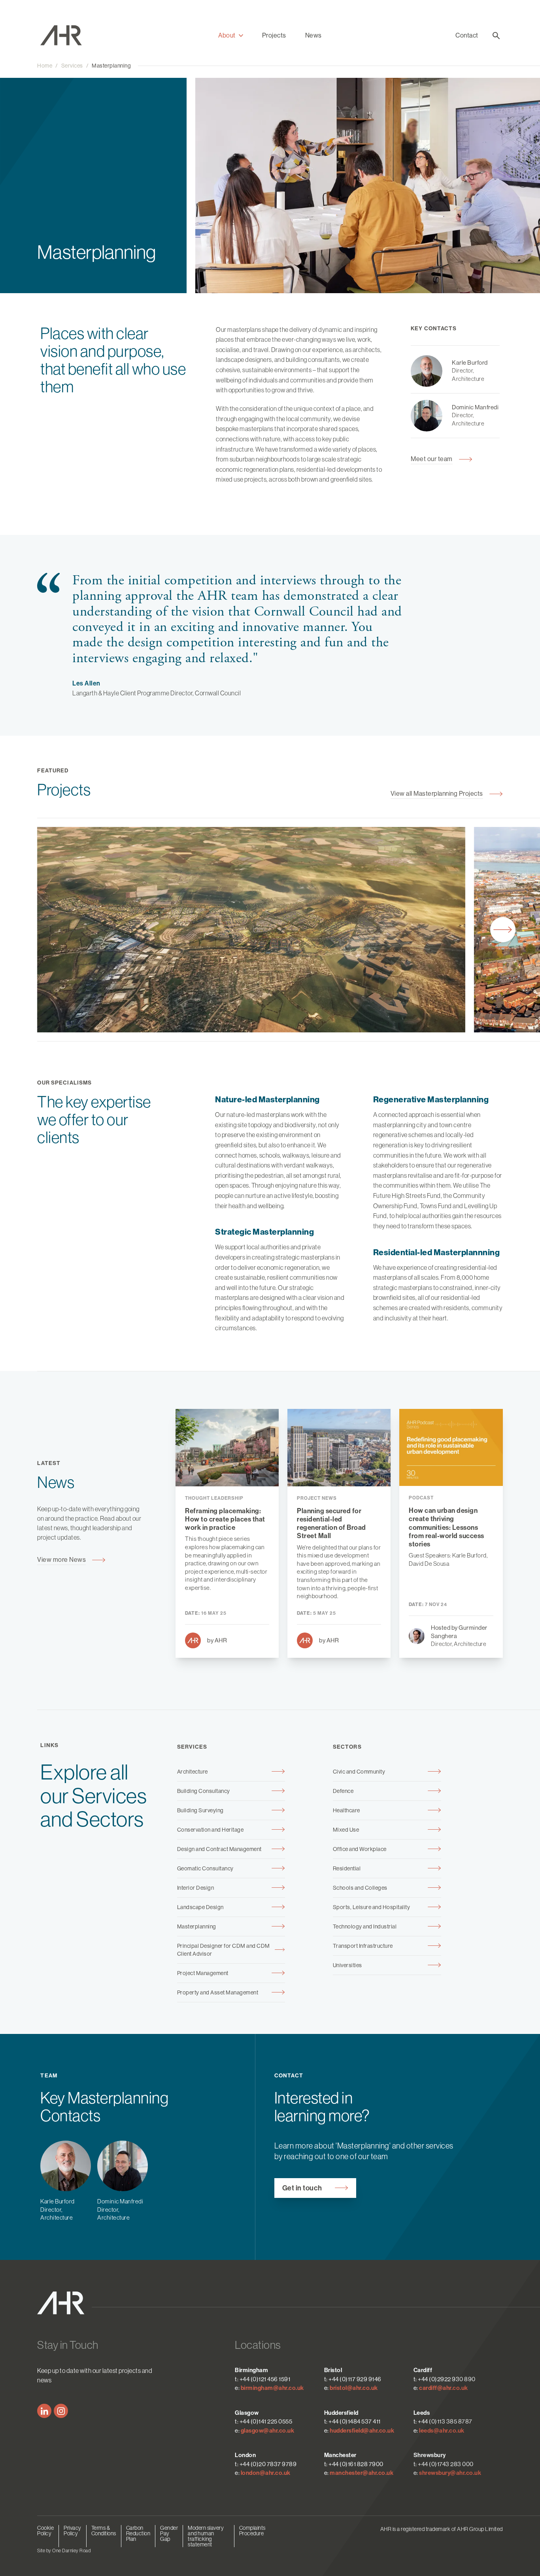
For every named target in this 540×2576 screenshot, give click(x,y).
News (313, 35)
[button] (231, 36)
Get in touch (302, 2188)
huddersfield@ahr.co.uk (362, 2431)
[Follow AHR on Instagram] (61, 2411)
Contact (467, 35)
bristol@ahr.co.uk (354, 2388)
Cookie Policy (45, 2531)
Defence (343, 1791)
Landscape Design (200, 1907)
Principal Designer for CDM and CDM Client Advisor (224, 1950)
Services (72, 66)
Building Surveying (200, 1810)
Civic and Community (359, 1772)
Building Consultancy (204, 1791)
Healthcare (346, 1810)
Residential (347, 1868)
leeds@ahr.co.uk (442, 2431)
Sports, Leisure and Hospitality (372, 1907)
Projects (274, 35)
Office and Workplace (360, 1849)
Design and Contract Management (219, 1849)
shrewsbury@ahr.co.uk (450, 2473)
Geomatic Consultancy (205, 1868)
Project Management (203, 1973)
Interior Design (196, 1888)
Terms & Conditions (104, 2531)
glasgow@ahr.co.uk (268, 2431)
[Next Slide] (503, 930)
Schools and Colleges (360, 1888)
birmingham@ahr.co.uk (272, 2388)
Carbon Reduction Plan (138, 2533)
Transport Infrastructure (363, 1946)
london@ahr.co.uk (266, 2473)
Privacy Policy (73, 2531)
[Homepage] (65, 35)
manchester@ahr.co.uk (362, 2473)
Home (45, 66)
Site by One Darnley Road (64, 2551)
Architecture (193, 1772)
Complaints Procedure (252, 2531)
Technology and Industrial (365, 1926)
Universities (347, 1965)
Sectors (347, 1747)
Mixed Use (346, 1830)
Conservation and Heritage (211, 1830)
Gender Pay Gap (169, 2533)
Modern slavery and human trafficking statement (206, 2536)
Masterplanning (111, 66)
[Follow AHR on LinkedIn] (44, 2411)
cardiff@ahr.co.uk (444, 2388)
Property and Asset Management (218, 1992)
